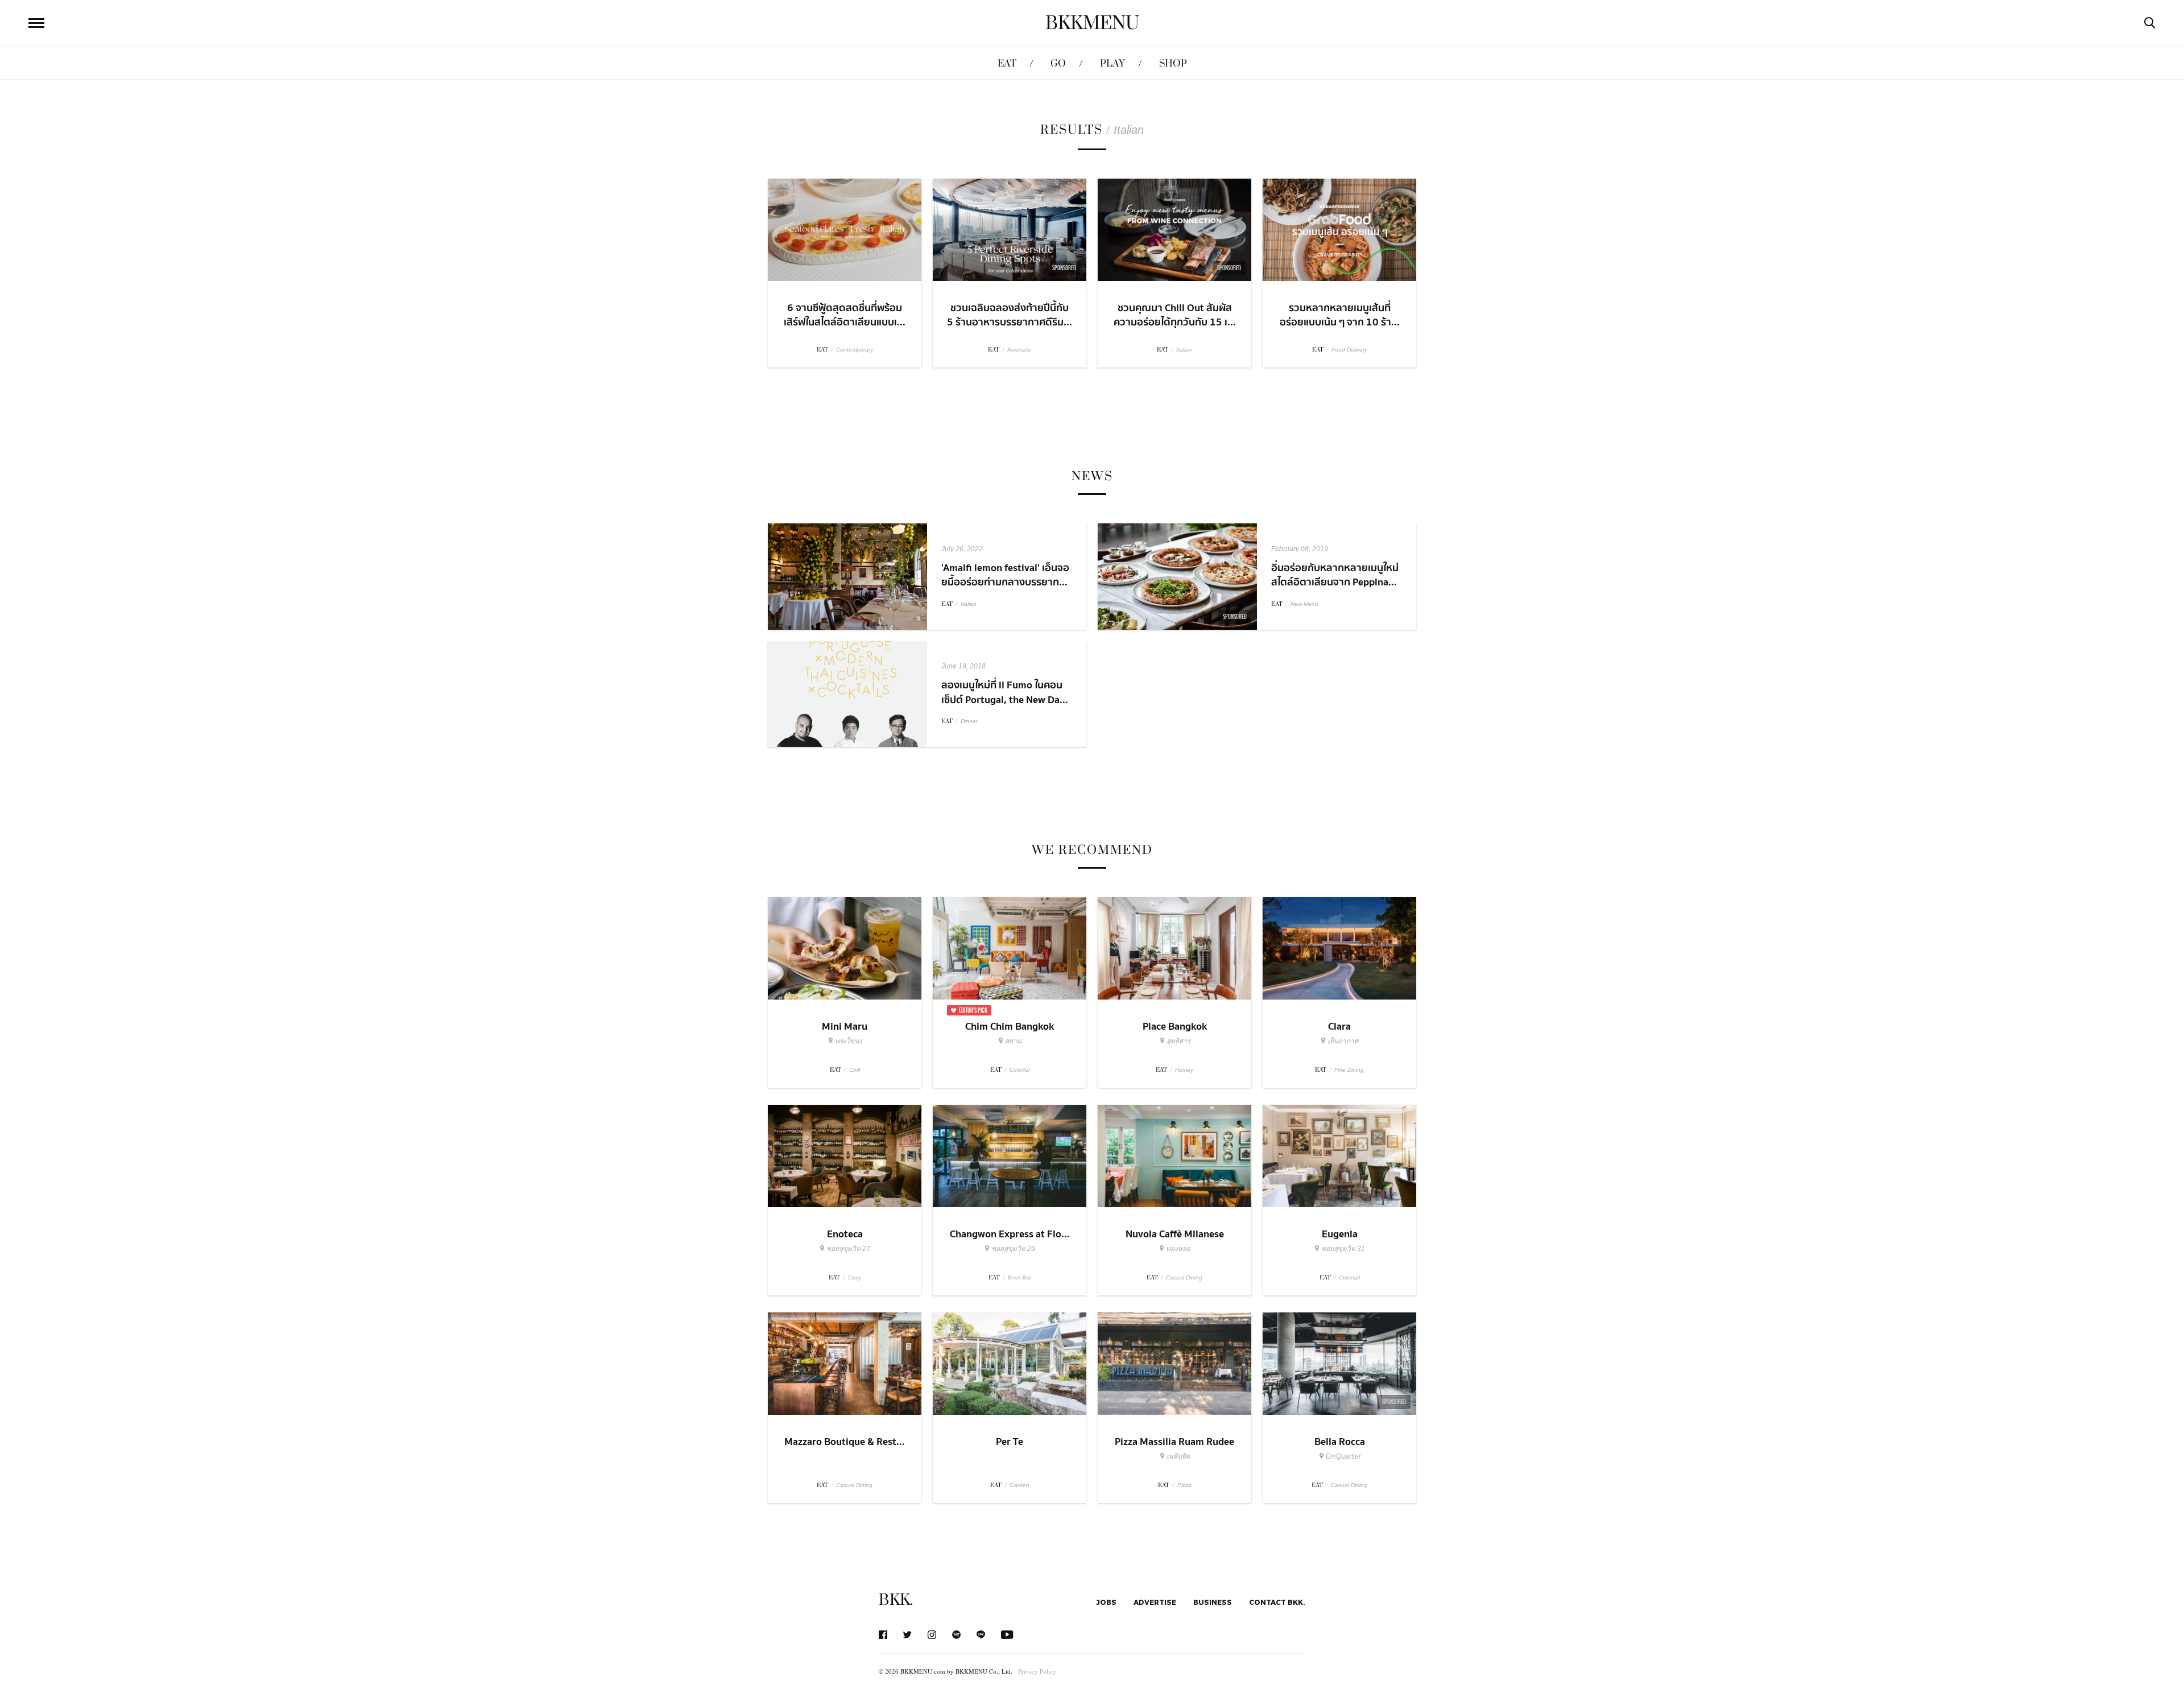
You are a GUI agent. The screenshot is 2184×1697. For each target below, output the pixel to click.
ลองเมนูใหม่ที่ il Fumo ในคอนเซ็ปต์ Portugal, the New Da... (1005, 692)
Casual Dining (1184, 1277)
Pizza (1184, 1485)
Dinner (969, 721)
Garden (1019, 1485)
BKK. (896, 1600)
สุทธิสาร (1178, 1041)
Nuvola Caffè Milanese (1175, 1234)
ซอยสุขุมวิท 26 (1013, 1249)
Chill (855, 1070)
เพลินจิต (1178, 1456)
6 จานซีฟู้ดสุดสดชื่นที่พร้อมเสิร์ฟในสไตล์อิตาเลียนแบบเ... (845, 315)
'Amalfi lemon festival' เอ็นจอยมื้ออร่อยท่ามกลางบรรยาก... (1005, 575)
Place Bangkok (1175, 1027)
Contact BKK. (1277, 1602)
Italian (1184, 350)
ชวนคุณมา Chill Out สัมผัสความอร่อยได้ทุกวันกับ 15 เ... (1175, 315)
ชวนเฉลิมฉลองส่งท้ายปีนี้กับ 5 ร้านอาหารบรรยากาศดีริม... (1010, 315)
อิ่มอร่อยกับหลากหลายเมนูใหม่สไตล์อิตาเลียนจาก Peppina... (1335, 575)
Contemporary (855, 350)
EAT (1007, 63)
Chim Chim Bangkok (1010, 1027)
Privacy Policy (1037, 1671)
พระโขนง (849, 1041)
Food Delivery (1349, 350)
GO (1058, 63)
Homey (1184, 1070)
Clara (1339, 1027)
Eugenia (1340, 1234)
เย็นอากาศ (1343, 1041)
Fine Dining (1349, 1070)
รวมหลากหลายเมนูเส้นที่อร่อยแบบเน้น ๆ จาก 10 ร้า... (1340, 315)
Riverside (1019, 350)
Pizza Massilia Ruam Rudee (1174, 1442)
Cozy (855, 1277)
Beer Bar (1019, 1277)
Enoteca (845, 1234)
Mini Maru (845, 1027)
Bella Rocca (1340, 1442)
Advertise (1155, 1602)
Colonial (1349, 1277)
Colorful (1019, 1070)
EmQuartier (1343, 1456)
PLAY (1112, 63)
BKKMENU (1092, 23)
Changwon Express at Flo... (1010, 1234)
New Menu (1304, 604)
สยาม (1013, 1041)
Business (1213, 1602)
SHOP (1173, 63)
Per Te (1010, 1442)
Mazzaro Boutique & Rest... (845, 1442)
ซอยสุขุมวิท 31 (1343, 1249)
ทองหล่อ (1178, 1249)
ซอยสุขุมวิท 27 (848, 1249)
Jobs (1106, 1602)
